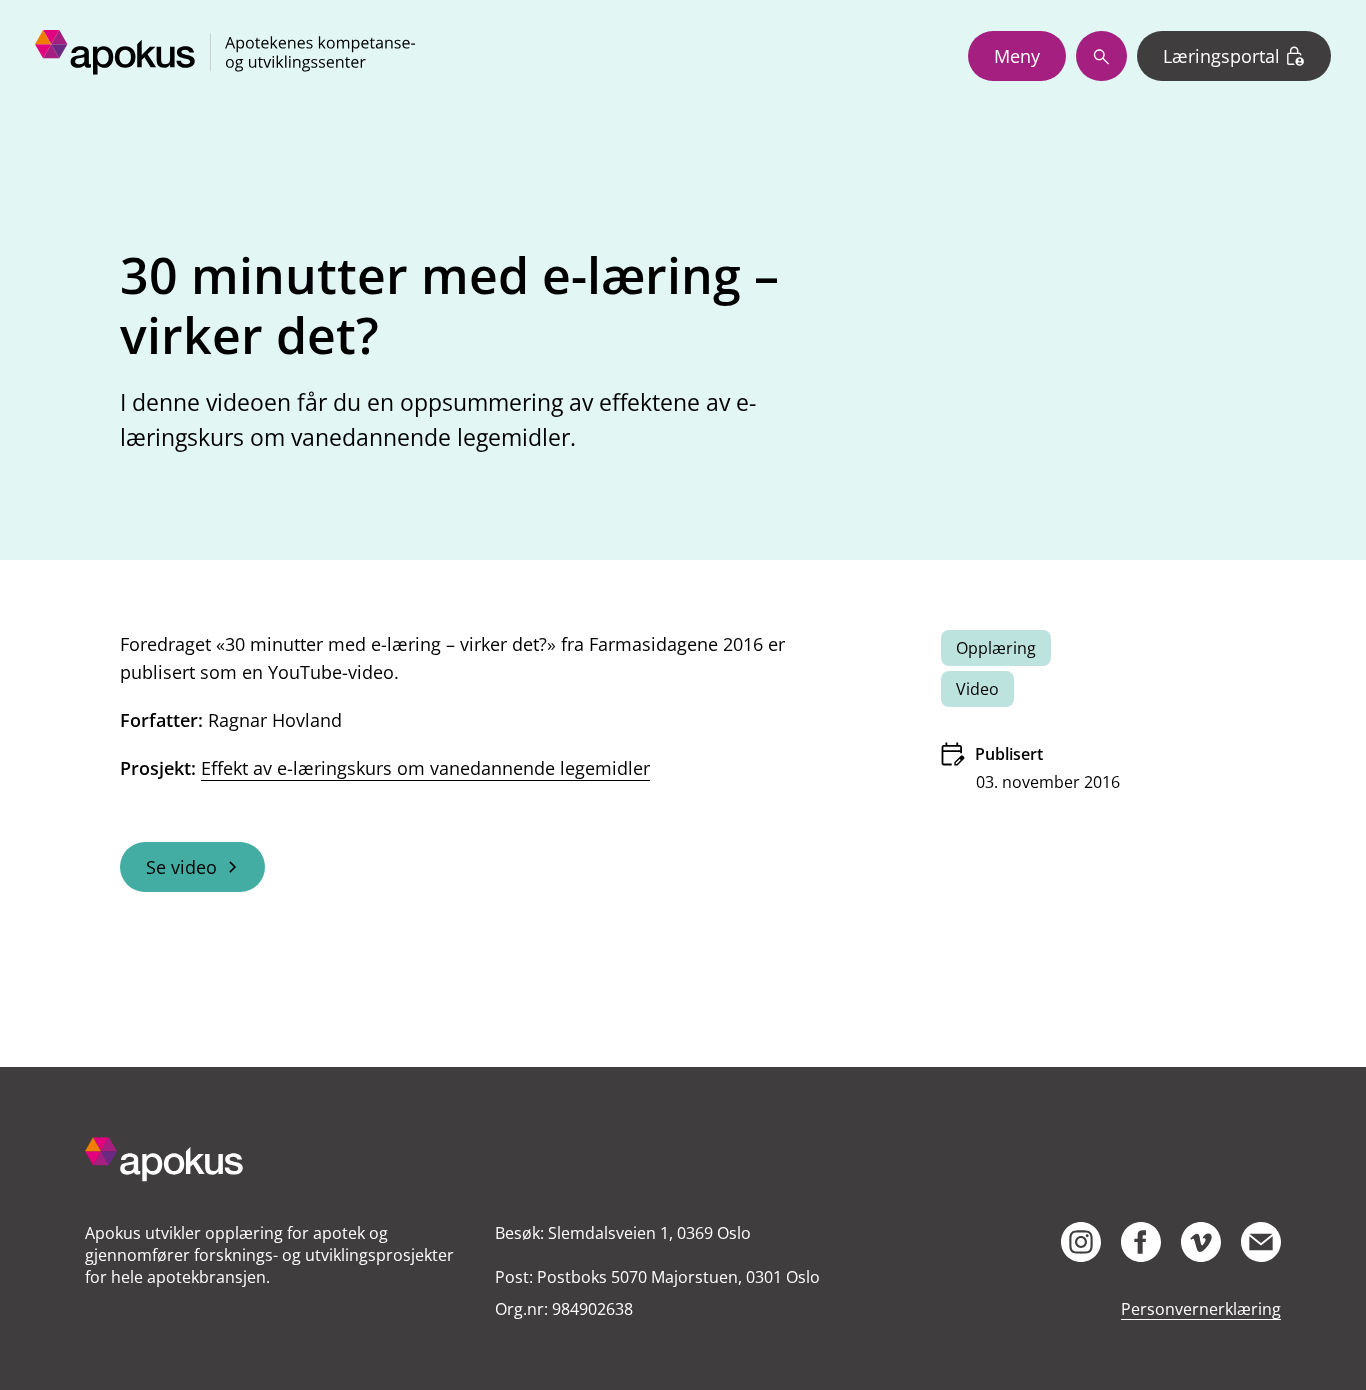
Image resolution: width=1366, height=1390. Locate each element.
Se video (181, 867)
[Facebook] (1141, 1242)
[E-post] (1261, 1242)
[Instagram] (1081, 1242)
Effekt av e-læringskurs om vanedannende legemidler (425, 768)
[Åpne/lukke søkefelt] (1101, 56)
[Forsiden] (225, 56)
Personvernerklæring (1201, 1309)
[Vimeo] (1201, 1242)
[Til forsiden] (272, 1162)
